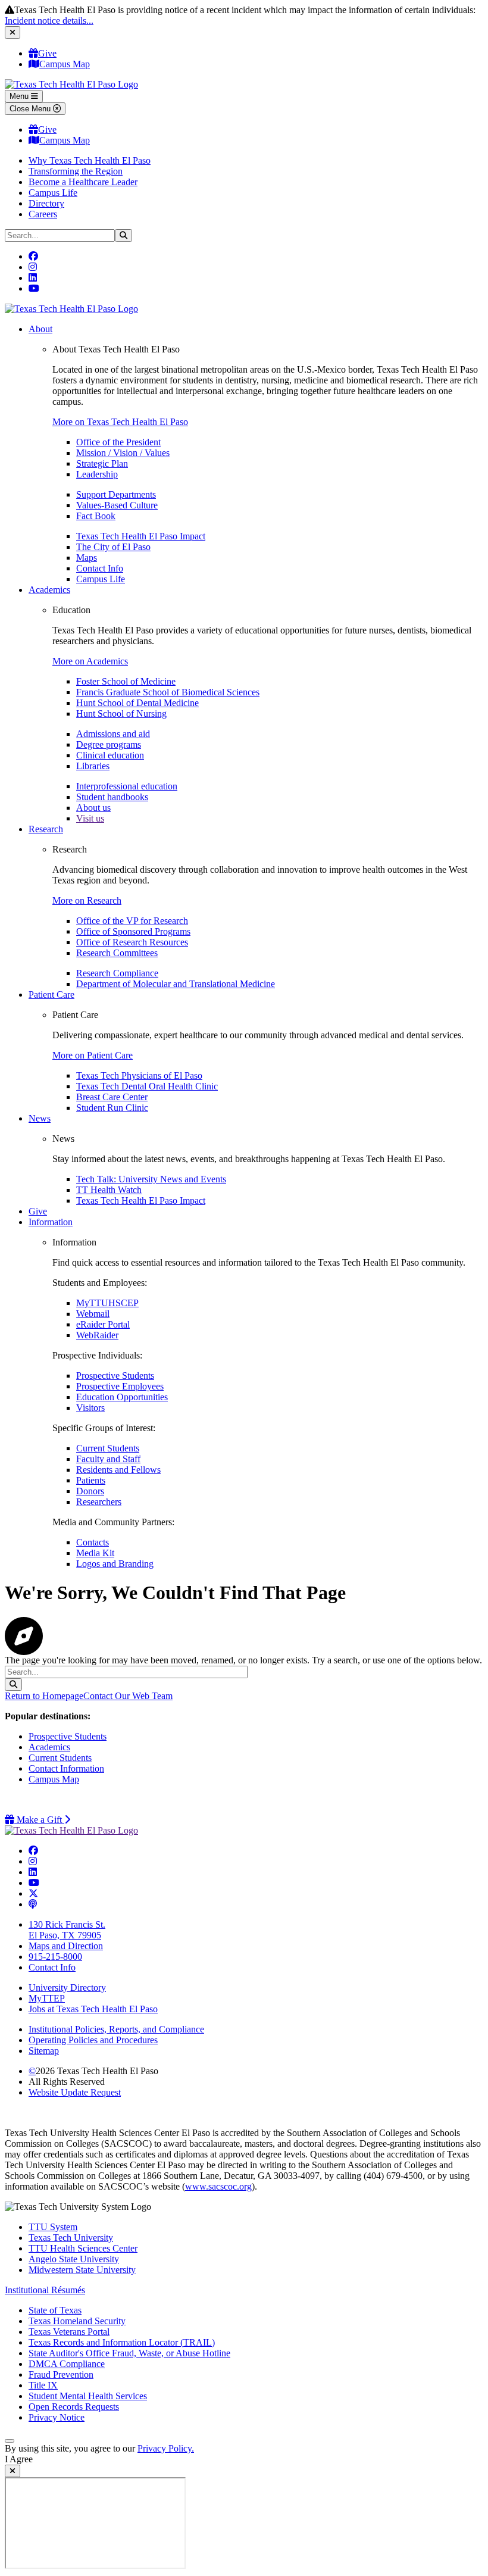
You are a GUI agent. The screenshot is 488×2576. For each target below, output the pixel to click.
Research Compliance (117, 973)
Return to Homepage (44, 1696)
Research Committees (117, 953)
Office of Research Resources (132, 942)
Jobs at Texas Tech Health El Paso (93, 2009)
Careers (43, 214)
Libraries (93, 766)
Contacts (93, 1542)
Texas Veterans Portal (69, 2332)
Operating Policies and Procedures (93, 2040)
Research (46, 829)
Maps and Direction (66, 1946)
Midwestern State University (82, 2270)
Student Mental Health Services (88, 2396)
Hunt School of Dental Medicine (137, 703)
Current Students (108, 1448)
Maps (87, 558)
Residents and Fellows (118, 1470)
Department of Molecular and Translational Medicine (176, 984)
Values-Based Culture (117, 505)
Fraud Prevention (61, 2374)
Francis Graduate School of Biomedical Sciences (168, 692)
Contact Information (66, 1768)
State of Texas (55, 2310)
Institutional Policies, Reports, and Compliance (116, 2029)
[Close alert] (12, 32)
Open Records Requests (74, 2407)
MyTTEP (47, 1998)
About (40, 329)
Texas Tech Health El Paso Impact (141, 536)
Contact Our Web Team (128, 1696)
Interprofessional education (127, 786)
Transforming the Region (76, 171)
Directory (46, 203)
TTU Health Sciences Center (83, 2248)
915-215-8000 (55, 1957)
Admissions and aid (113, 734)
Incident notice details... (49, 21)
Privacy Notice (57, 2417)
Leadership (97, 474)
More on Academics (90, 661)
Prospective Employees (120, 1386)
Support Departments (116, 494)
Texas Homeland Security (77, 2321)
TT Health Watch (109, 1190)
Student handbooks (112, 797)
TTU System (53, 2227)
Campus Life (53, 193)
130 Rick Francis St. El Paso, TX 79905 (67, 1930)
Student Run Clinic (112, 1108)
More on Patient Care (93, 1055)
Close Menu (31, 109)
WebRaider (97, 1335)
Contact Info (100, 568)
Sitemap (44, 2051)
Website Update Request (75, 2092)
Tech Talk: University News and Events (151, 1179)
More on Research (87, 900)
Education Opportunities (122, 1397)
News (40, 1118)
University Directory (67, 1988)
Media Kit (95, 1553)
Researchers (99, 1502)
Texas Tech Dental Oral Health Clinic (147, 1086)
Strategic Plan (102, 463)
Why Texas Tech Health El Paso (90, 160)
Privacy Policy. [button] (166, 2448)
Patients (91, 1480)
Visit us (90, 818)
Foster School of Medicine (126, 681)
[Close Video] (12, 2471)
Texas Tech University (71, 2238)
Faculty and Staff (108, 1459)
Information (51, 1222)
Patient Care (51, 995)
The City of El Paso (113, 547)
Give (47, 53)
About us (93, 808)
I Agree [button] (19, 2459)
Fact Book (96, 516)
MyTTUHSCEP (107, 1303)
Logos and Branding (115, 1564)
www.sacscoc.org (218, 2186)
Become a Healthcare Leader (83, 182)
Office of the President (118, 442)
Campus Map (65, 64)
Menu (20, 96)
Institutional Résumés (45, 2290)
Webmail (93, 1314)
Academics (49, 590)
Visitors (90, 1408)
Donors (90, 1491)
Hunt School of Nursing (121, 714)
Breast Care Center (112, 1097)
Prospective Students (115, 1376)
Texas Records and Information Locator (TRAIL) (122, 2342)
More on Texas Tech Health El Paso (120, 422)
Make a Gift (42, 1820)
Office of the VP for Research (132, 921)
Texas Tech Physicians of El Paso (139, 1075)
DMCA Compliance (67, 2364)
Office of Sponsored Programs (133, 931)
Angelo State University (74, 2259)
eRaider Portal (103, 1324)
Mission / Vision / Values (123, 453)
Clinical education (110, 755)
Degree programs (109, 744)
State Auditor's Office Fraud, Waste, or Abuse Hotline (129, 2353)
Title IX (43, 2385)
